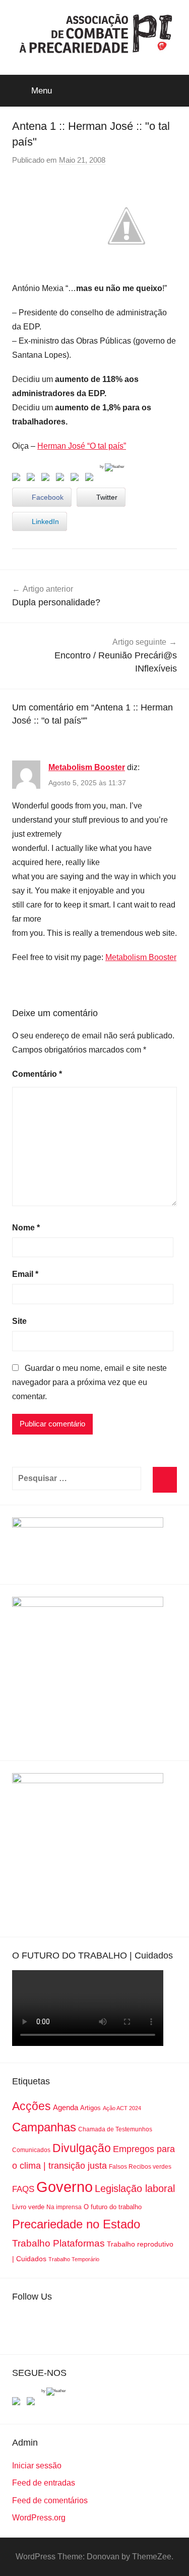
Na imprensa (64, 2207)
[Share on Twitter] (33, 479)
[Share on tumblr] (77, 479)
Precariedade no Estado (76, 2224)
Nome (26, 1228)
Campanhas (44, 2127)
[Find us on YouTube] (33, 2403)
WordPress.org (39, 2518)
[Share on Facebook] (18, 479)
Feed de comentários (50, 2500)
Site (19, 1321)
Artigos (90, 2108)
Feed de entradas (44, 2483)
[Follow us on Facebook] (18, 2403)
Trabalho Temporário (74, 2259)
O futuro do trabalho (113, 2207)
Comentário (37, 1074)
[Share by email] (91, 479)
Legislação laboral (135, 2188)
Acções (31, 2106)
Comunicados (31, 2150)
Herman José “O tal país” (82, 446)
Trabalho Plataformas (58, 2243)
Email (25, 1274)
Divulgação (82, 2148)
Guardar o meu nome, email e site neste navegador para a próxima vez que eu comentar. (89, 1382)
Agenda (66, 2107)
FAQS (23, 2189)
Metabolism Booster (87, 767)
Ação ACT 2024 (122, 2108)
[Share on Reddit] (47, 479)
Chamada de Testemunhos (115, 2129)
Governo (65, 2187)
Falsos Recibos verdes (140, 2167)
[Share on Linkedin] (62, 479)
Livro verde (28, 2207)
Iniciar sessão (37, 2466)
